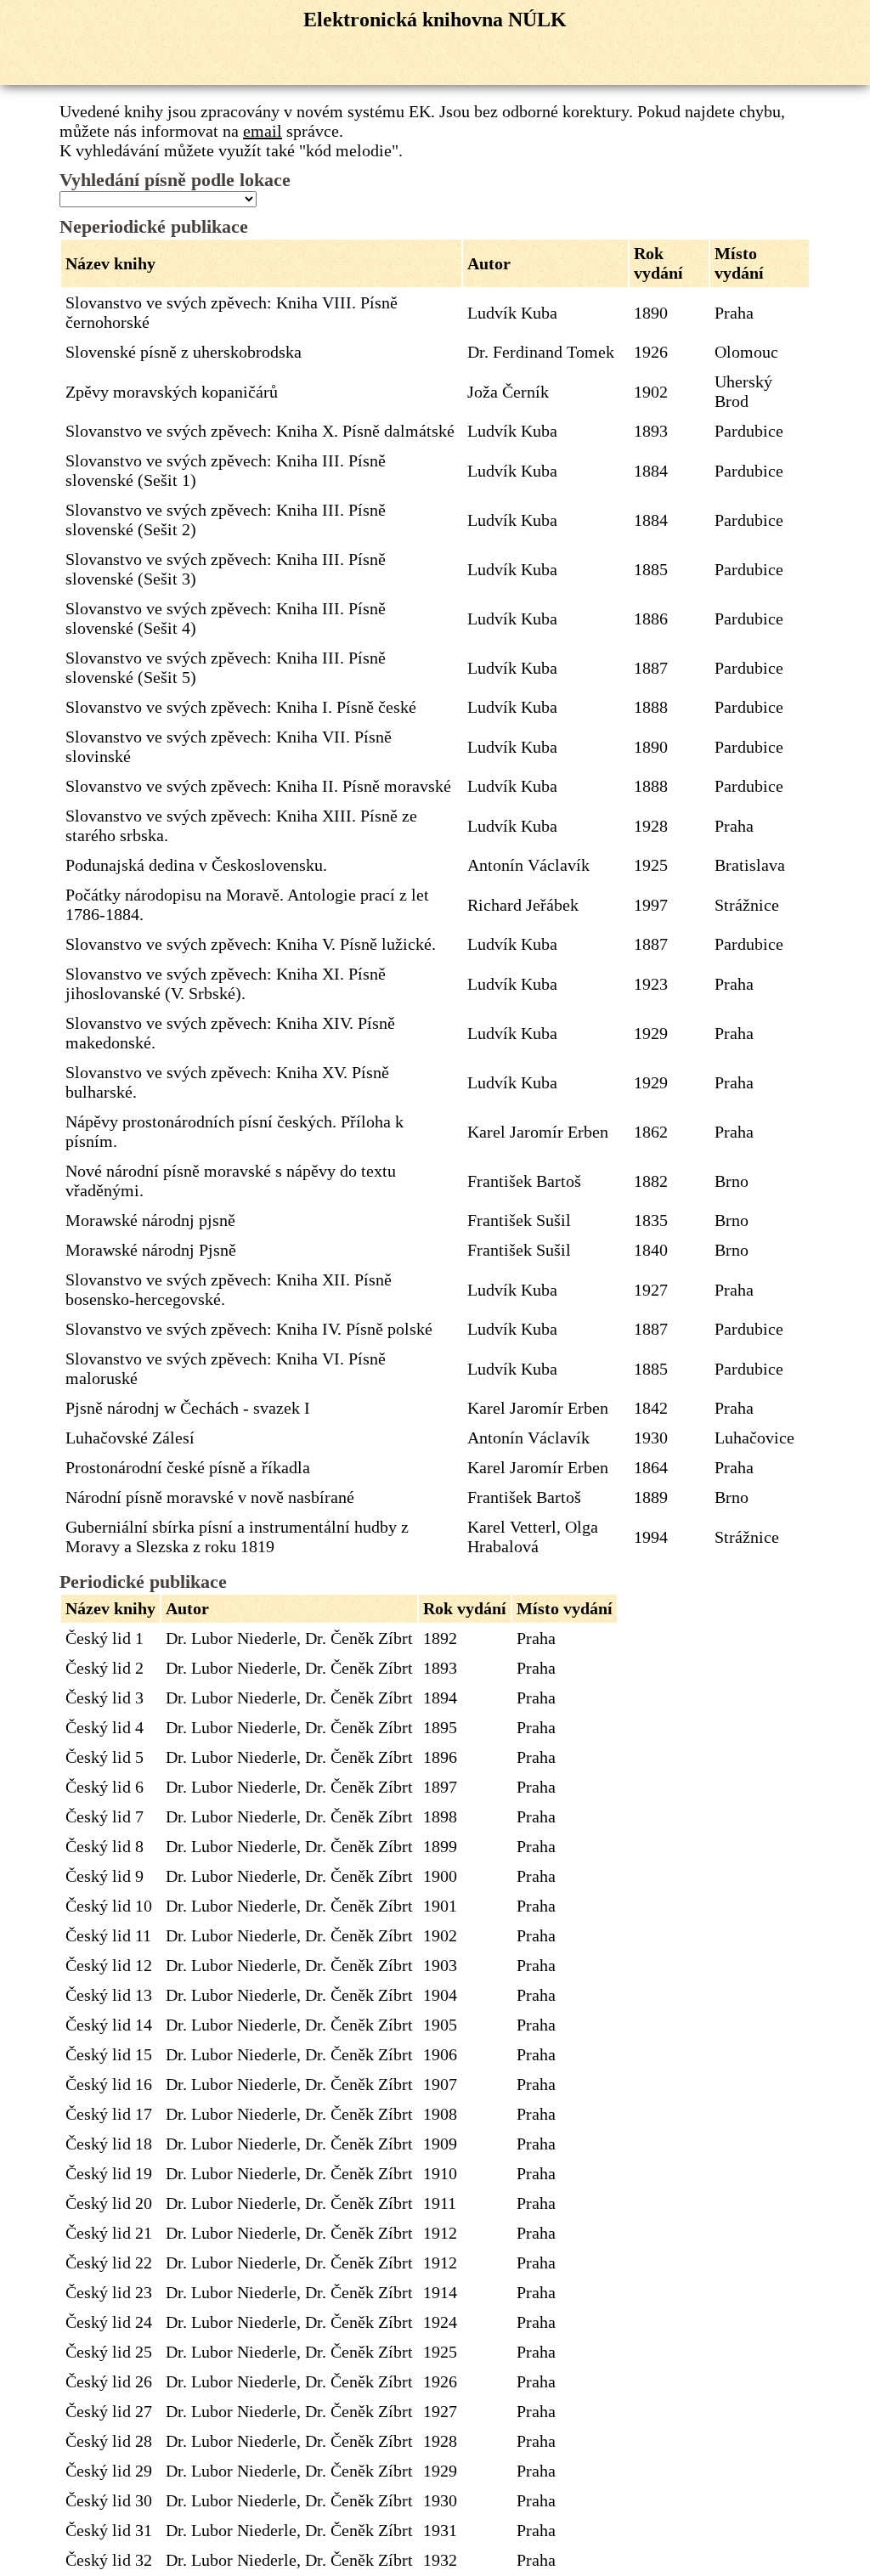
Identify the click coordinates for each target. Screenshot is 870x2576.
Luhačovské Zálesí (130, 1438)
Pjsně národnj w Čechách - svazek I (188, 1408)
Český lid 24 (109, 2322)
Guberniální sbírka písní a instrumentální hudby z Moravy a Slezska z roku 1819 (237, 1537)
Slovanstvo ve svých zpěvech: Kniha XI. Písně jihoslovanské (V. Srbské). (226, 983)
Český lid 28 (109, 2441)
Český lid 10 (109, 1906)
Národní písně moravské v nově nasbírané (210, 1497)
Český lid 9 (105, 1876)
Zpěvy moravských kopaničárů (172, 392)
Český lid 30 (109, 2500)
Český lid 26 (109, 2381)
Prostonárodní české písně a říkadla (188, 1467)
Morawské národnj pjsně (150, 1220)
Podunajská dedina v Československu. (196, 865)
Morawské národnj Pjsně (151, 1250)
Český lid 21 (109, 2233)
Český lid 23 (109, 2292)
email (263, 131)
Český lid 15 (109, 2054)
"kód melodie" (349, 150)
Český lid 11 (108, 1935)
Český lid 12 (109, 1965)
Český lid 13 (109, 1995)
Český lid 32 (109, 2560)
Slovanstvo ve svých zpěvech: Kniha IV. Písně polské (249, 1329)
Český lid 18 (109, 2144)
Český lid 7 (105, 1816)
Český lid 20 (109, 2203)
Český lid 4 (105, 1727)
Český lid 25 (109, 2352)
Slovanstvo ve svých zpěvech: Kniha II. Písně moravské (258, 786)
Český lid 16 (109, 2084)
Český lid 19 (109, 2173)
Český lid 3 (105, 1698)
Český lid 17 (109, 2114)
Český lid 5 (105, 1757)
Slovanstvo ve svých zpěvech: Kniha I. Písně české (241, 707)
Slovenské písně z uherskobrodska (184, 352)
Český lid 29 (109, 2471)
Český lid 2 (105, 1668)
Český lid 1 (105, 1638)
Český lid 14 (109, 2025)
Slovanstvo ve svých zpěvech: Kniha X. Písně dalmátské (260, 431)
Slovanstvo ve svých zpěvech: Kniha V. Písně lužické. (251, 944)
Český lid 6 (105, 1787)
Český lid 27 (109, 2411)
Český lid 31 (109, 2530)
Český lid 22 (109, 2262)
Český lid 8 (105, 1846)
